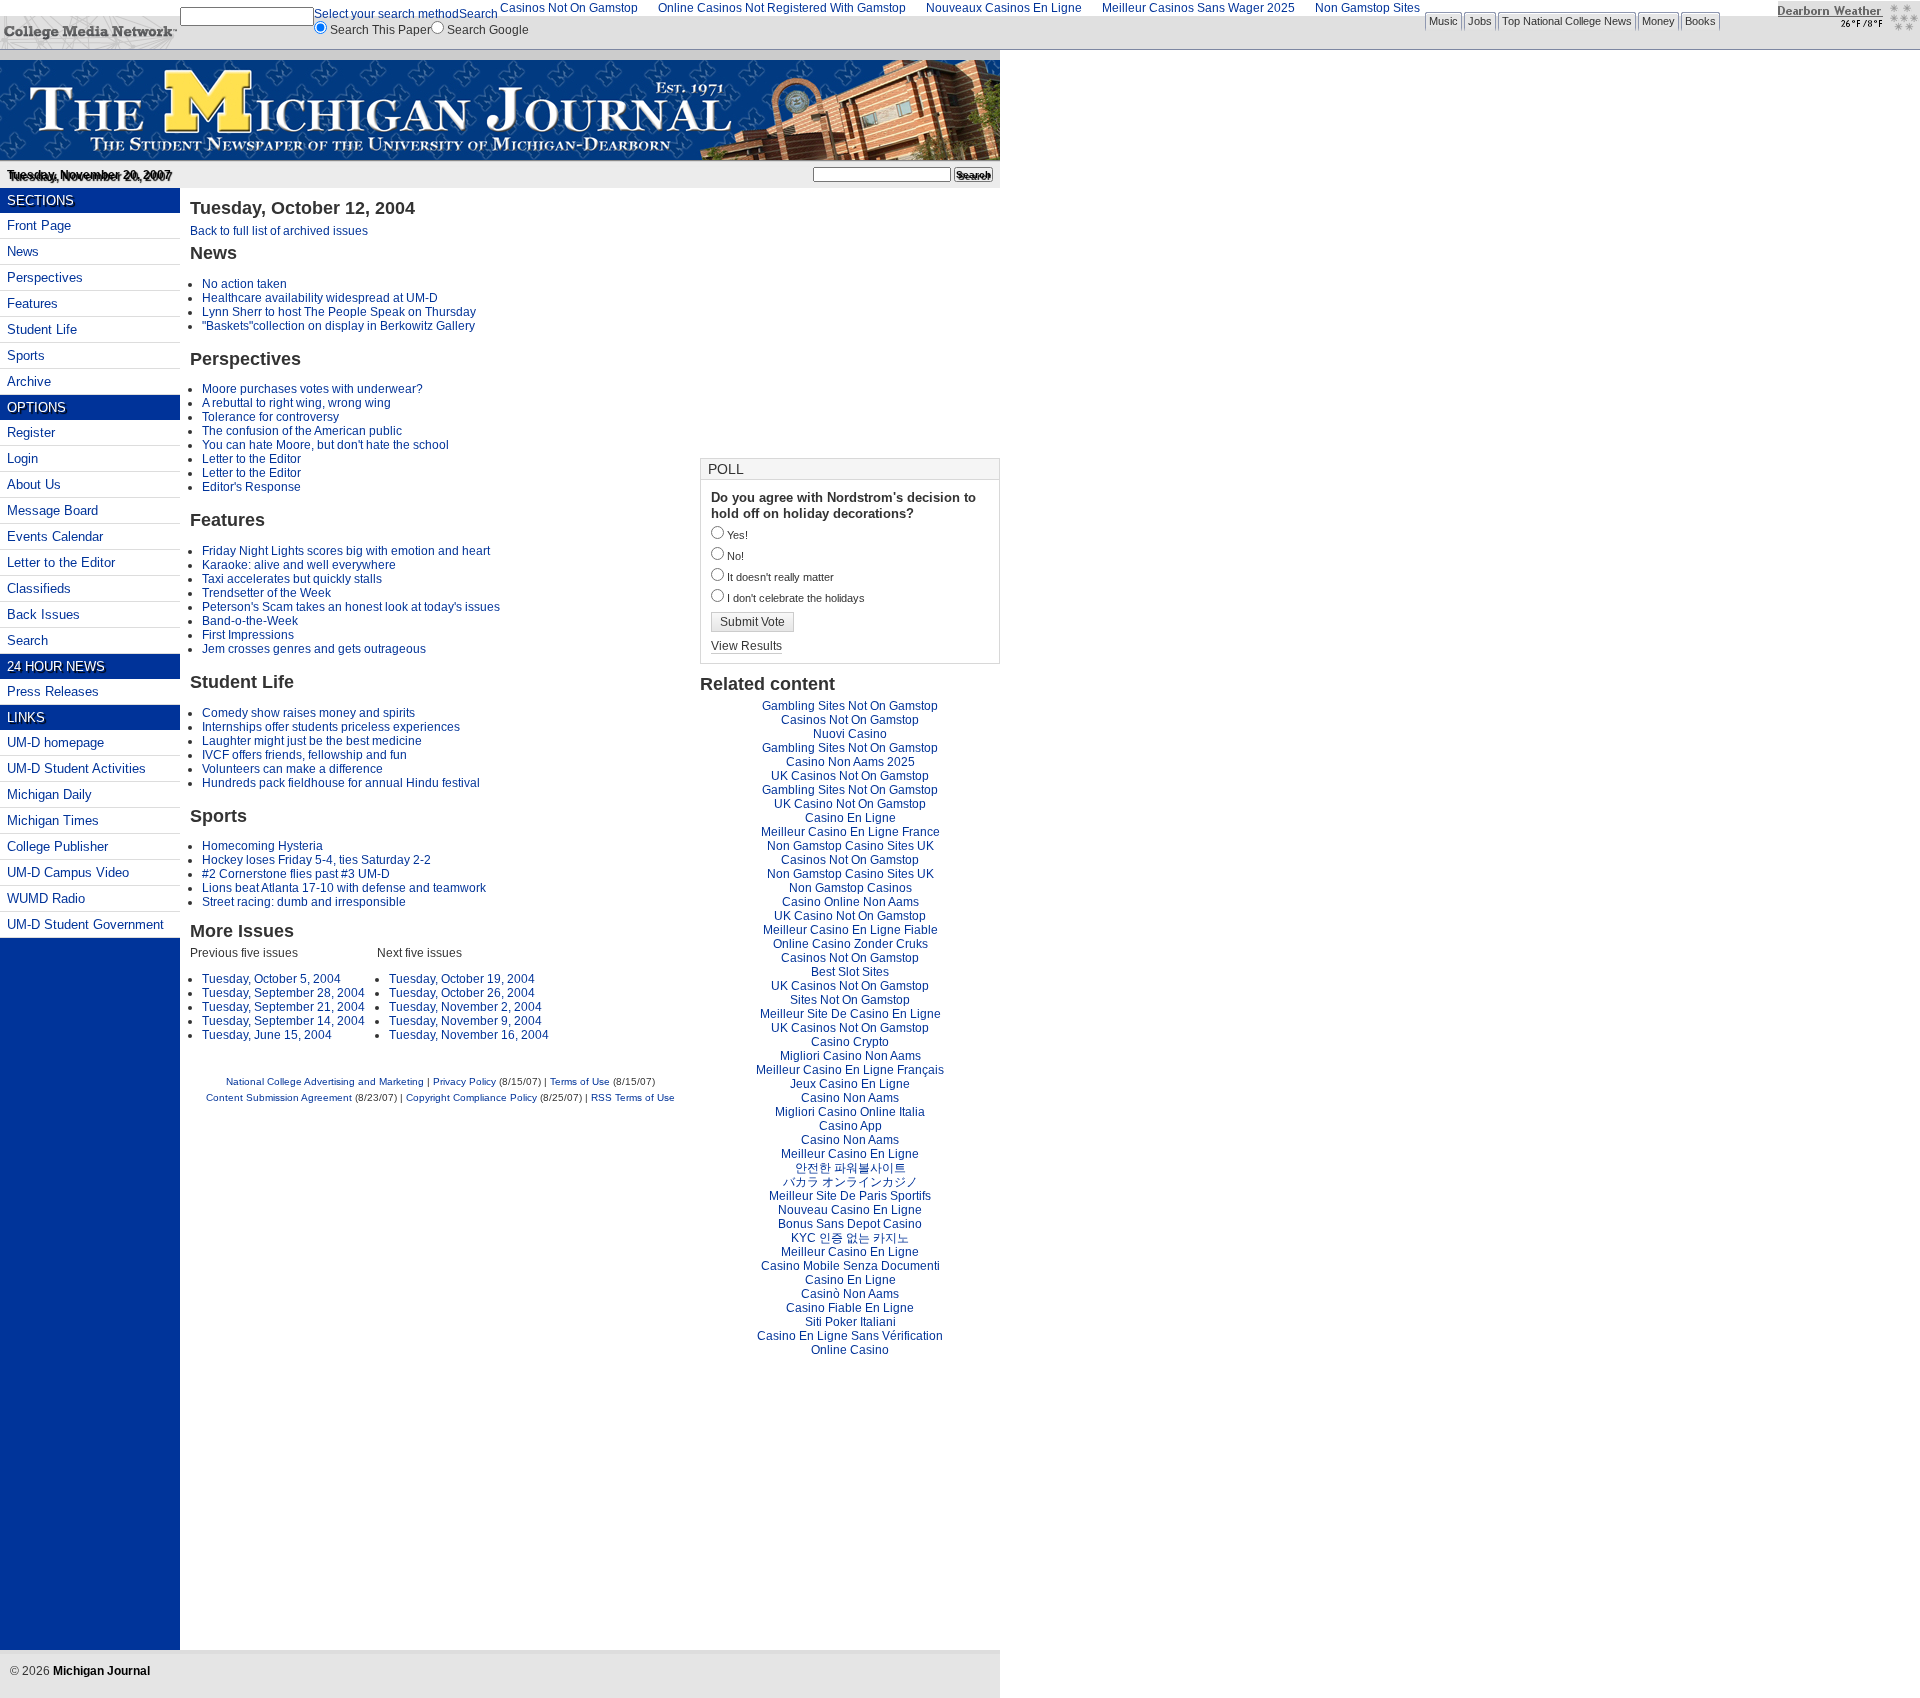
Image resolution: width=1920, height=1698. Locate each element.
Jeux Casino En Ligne (850, 1084)
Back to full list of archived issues (279, 231)
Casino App (850, 1126)
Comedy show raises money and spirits (308, 713)
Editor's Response (251, 487)
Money (1658, 21)
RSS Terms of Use (633, 1097)
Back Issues (43, 614)
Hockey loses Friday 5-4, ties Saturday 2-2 (316, 860)
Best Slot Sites (850, 972)
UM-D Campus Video (68, 872)
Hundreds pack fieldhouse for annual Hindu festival (341, 783)
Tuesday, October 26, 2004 (462, 993)
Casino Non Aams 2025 (850, 762)
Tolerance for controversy (270, 417)
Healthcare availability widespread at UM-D (320, 298)
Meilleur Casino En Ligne (850, 1154)
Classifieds (39, 588)
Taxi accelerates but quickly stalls (292, 579)
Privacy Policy (464, 1081)
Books (1700, 21)
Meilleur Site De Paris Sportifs (850, 1196)
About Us (34, 484)
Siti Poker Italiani (850, 1322)
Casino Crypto (850, 1042)
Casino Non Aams (850, 1098)
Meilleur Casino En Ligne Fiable (850, 930)
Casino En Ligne (850, 818)
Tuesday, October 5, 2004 (271, 979)
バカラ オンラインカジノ (850, 1182)
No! (735, 556)
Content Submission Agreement (279, 1097)
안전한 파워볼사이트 (850, 1168)
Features (32, 303)
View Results (746, 646)
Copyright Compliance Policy (471, 1097)
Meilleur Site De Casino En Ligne (850, 1014)
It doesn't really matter (780, 577)
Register (31, 432)
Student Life (42, 329)
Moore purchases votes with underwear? (312, 389)
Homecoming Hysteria (262, 846)
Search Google (488, 30)
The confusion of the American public (302, 431)
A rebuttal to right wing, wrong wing (296, 403)
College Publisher (57, 846)
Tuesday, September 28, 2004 (283, 993)
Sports (26, 355)
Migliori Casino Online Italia (850, 1112)
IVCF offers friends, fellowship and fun (304, 755)
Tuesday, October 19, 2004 (462, 979)
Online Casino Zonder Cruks (850, 944)
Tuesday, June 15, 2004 (267, 1035)
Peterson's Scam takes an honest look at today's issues (351, 607)
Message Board (52, 510)
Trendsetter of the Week (266, 593)
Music (1443, 21)
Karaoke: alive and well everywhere (299, 565)
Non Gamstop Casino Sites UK (850, 846)
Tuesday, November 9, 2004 (465, 1021)
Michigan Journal (500, 107)
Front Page (39, 225)
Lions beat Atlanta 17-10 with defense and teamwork (344, 888)
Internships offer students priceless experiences (331, 727)
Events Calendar (55, 536)
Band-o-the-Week (250, 621)
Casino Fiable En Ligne (850, 1308)
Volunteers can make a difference (292, 769)
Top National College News (1567, 21)
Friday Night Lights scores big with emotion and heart (346, 551)
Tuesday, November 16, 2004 (469, 1035)
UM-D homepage (55, 742)
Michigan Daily (49, 794)
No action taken (244, 284)
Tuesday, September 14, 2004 (283, 1021)
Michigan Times (53, 820)
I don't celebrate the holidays (796, 598)
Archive (29, 381)
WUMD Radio (46, 898)
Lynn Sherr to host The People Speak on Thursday (339, 312)
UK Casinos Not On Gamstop (850, 776)
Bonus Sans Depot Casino (850, 1224)
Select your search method (386, 14)
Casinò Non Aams (850, 1294)
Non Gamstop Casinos (850, 888)
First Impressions (248, 635)
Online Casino (850, 1350)
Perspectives (45, 277)
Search (478, 14)
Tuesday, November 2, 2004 (465, 1007)
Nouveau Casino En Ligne (850, 1210)
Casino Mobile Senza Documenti (850, 1266)
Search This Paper (380, 30)
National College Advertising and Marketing (325, 1081)
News (23, 251)
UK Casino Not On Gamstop (850, 804)
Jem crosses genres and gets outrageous (314, 649)
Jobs (1480, 21)
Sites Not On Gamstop (850, 1000)
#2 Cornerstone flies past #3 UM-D (296, 874)
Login (22, 458)
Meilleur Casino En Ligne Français (850, 1070)
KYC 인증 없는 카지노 (850, 1238)
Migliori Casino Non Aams (850, 1056)
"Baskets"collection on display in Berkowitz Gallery (338, 326)
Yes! (737, 535)
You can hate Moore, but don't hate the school (325, 445)
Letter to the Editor (251, 459)
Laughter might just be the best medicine (312, 741)
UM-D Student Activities (76, 768)
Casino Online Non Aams (850, 902)
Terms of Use (580, 1081)
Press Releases (53, 691)
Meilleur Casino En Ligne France (850, 832)
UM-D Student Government (85, 924)
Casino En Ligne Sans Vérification (850, 1336)
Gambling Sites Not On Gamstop (850, 706)
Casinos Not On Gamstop (850, 720)
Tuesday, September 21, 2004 (283, 1007)
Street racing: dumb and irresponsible (304, 902)
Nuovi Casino (850, 734)
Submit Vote (752, 622)
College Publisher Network (90, 32)
